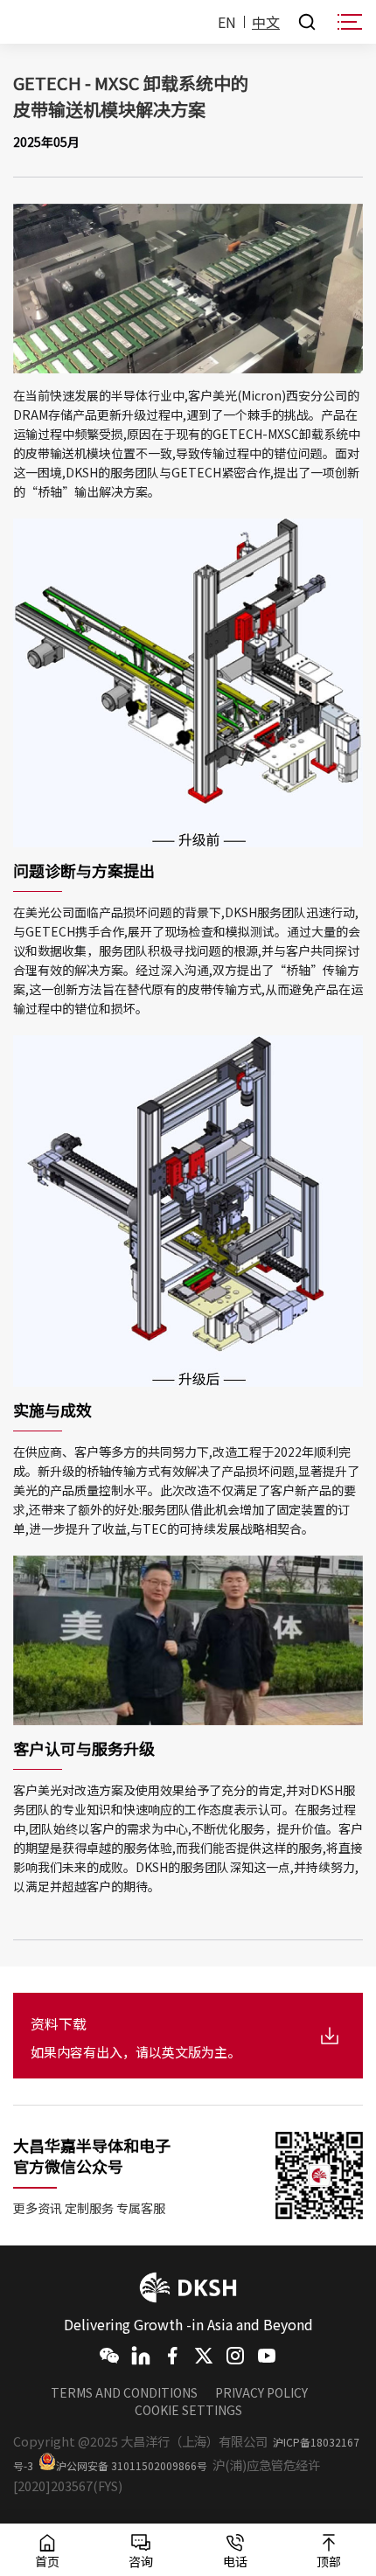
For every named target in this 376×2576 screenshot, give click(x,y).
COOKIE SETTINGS (188, 2410)
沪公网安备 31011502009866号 (132, 2465)
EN (227, 22)
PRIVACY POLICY (261, 2392)
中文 (266, 22)
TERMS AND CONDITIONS (124, 2392)
